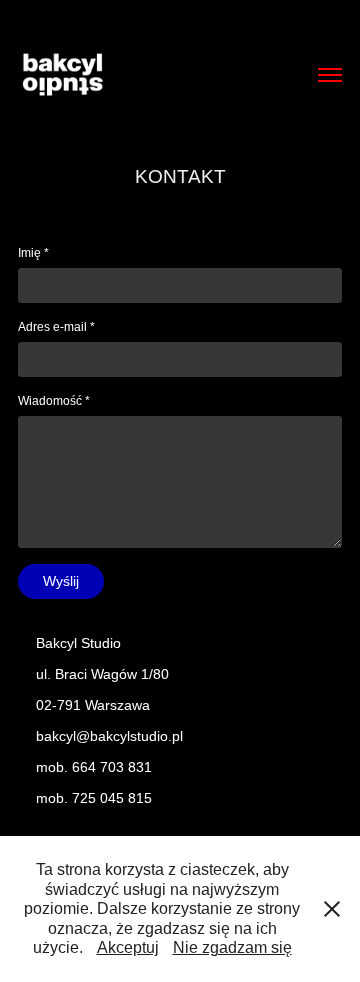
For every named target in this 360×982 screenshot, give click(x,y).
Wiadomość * (54, 401)
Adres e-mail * (56, 327)
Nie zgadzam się (232, 947)
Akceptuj (128, 947)
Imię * (33, 253)
